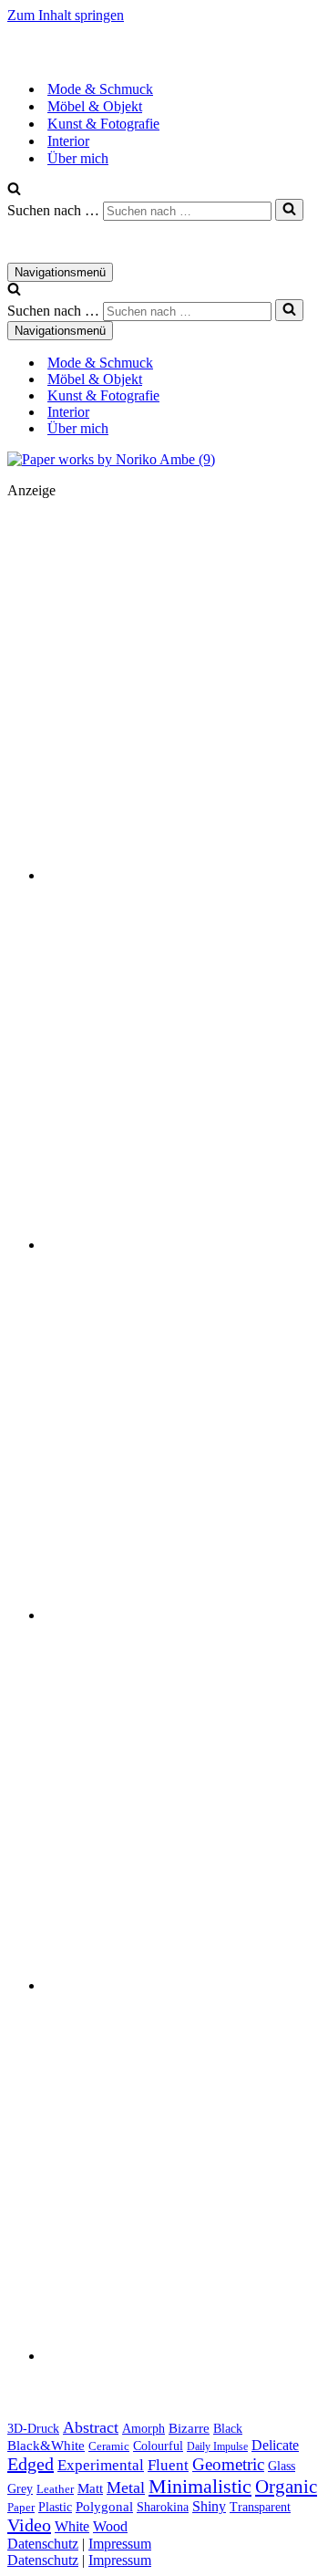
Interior (68, 141)
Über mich (78, 158)
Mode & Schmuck (100, 89)
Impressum (120, 2544)
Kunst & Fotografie (103, 124)
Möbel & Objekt (95, 106)
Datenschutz (43, 2544)
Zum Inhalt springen (66, 15)
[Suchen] (14, 190)
